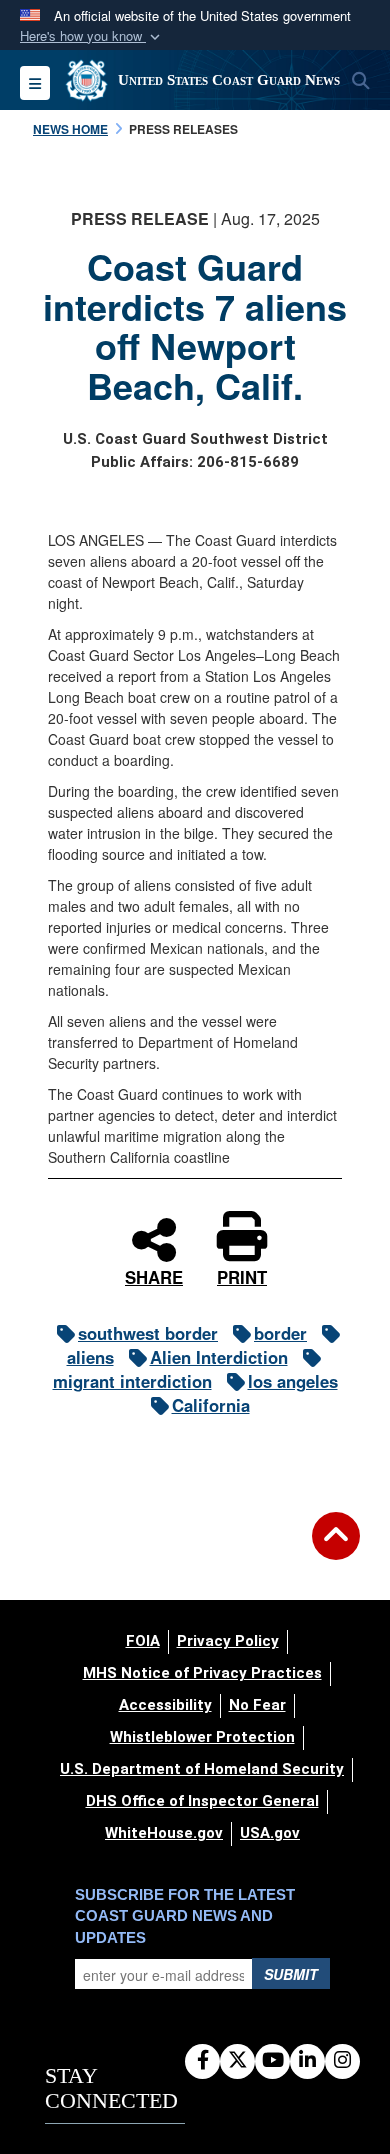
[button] (92, 36)
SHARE (154, 1275)
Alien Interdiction (219, 1357)
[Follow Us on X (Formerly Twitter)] (237, 2061)
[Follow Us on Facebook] (202, 2061)
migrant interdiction (132, 1381)
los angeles (293, 1381)
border (280, 1333)
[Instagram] (342, 2061)
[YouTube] (272, 2061)
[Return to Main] (336, 1548)
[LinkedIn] (307, 2061)
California (211, 1405)
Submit (291, 1974)
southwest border (148, 1333)
